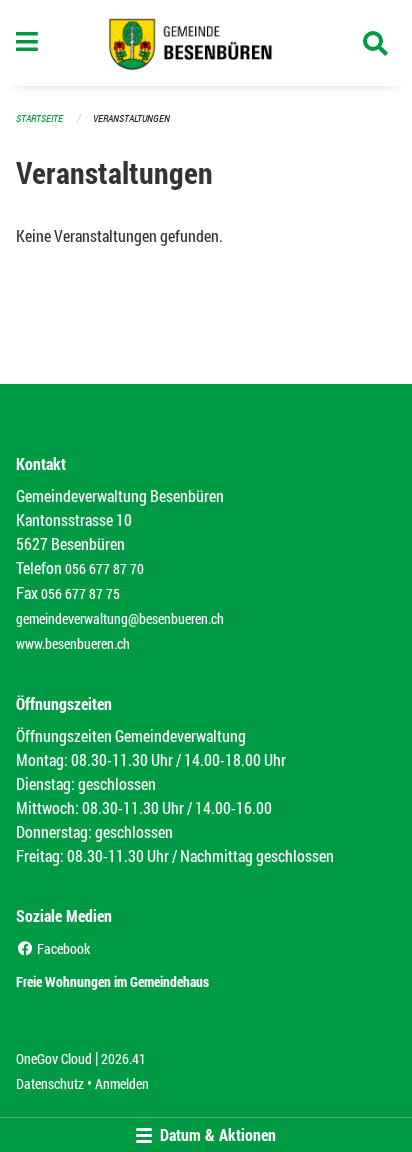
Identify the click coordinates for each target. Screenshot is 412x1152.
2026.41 (123, 1058)
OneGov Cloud (54, 1058)
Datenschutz (50, 1083)
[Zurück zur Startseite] (206, 43)
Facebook (62, 948)
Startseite (39, 118)
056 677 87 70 (104, 568)
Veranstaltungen (131, 118)
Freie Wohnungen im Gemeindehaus (112, 981)
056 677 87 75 (80, 593)
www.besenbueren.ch (73, 643)
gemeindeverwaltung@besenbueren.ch (120, 618)
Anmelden (122, 1083)
